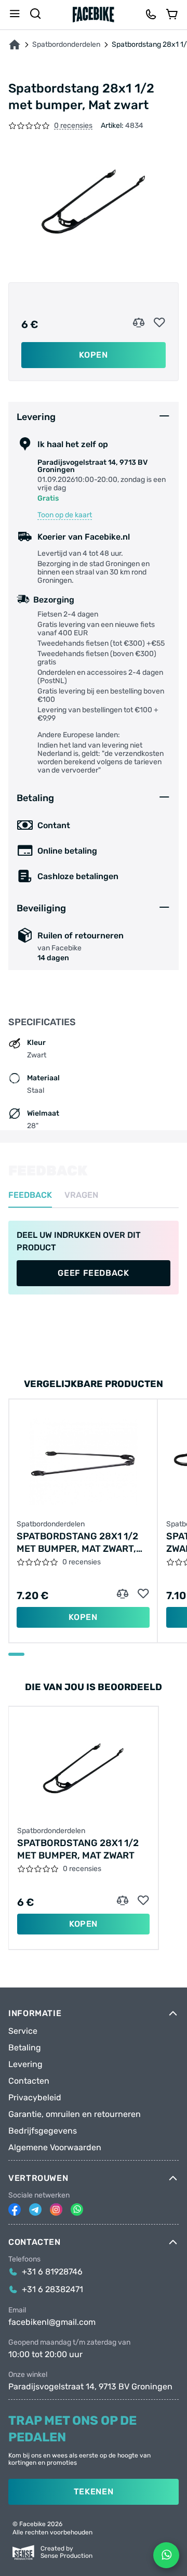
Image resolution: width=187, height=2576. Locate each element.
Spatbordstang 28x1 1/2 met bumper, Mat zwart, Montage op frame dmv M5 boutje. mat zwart (83, 1543)
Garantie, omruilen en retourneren (75, 2114)
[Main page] (94, 15)
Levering (25, 2064)
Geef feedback (93, 1273)
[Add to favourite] (159, 323)
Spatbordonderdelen (66, 45)
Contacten (29, 2081)
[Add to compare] (139, 323)
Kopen (93, 355)
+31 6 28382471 (52, 2290)
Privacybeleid (35, 2098)
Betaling (25, 2048)
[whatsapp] (77, 2209)
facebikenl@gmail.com (52, 2322)
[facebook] (15, 2209)
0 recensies (73, 126)
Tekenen (94, 2492)
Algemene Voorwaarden (55, 2148)
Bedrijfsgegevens (43, 2131)
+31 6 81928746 (52, 2272)
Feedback (30, 1195)
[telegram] (35, 2209)
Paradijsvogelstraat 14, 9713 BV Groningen (90, 2387)
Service (23, 2031)
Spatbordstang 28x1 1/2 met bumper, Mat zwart (78, 1849)
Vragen (81, 1195)
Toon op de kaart (65, 515)
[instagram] (56, 2209)
